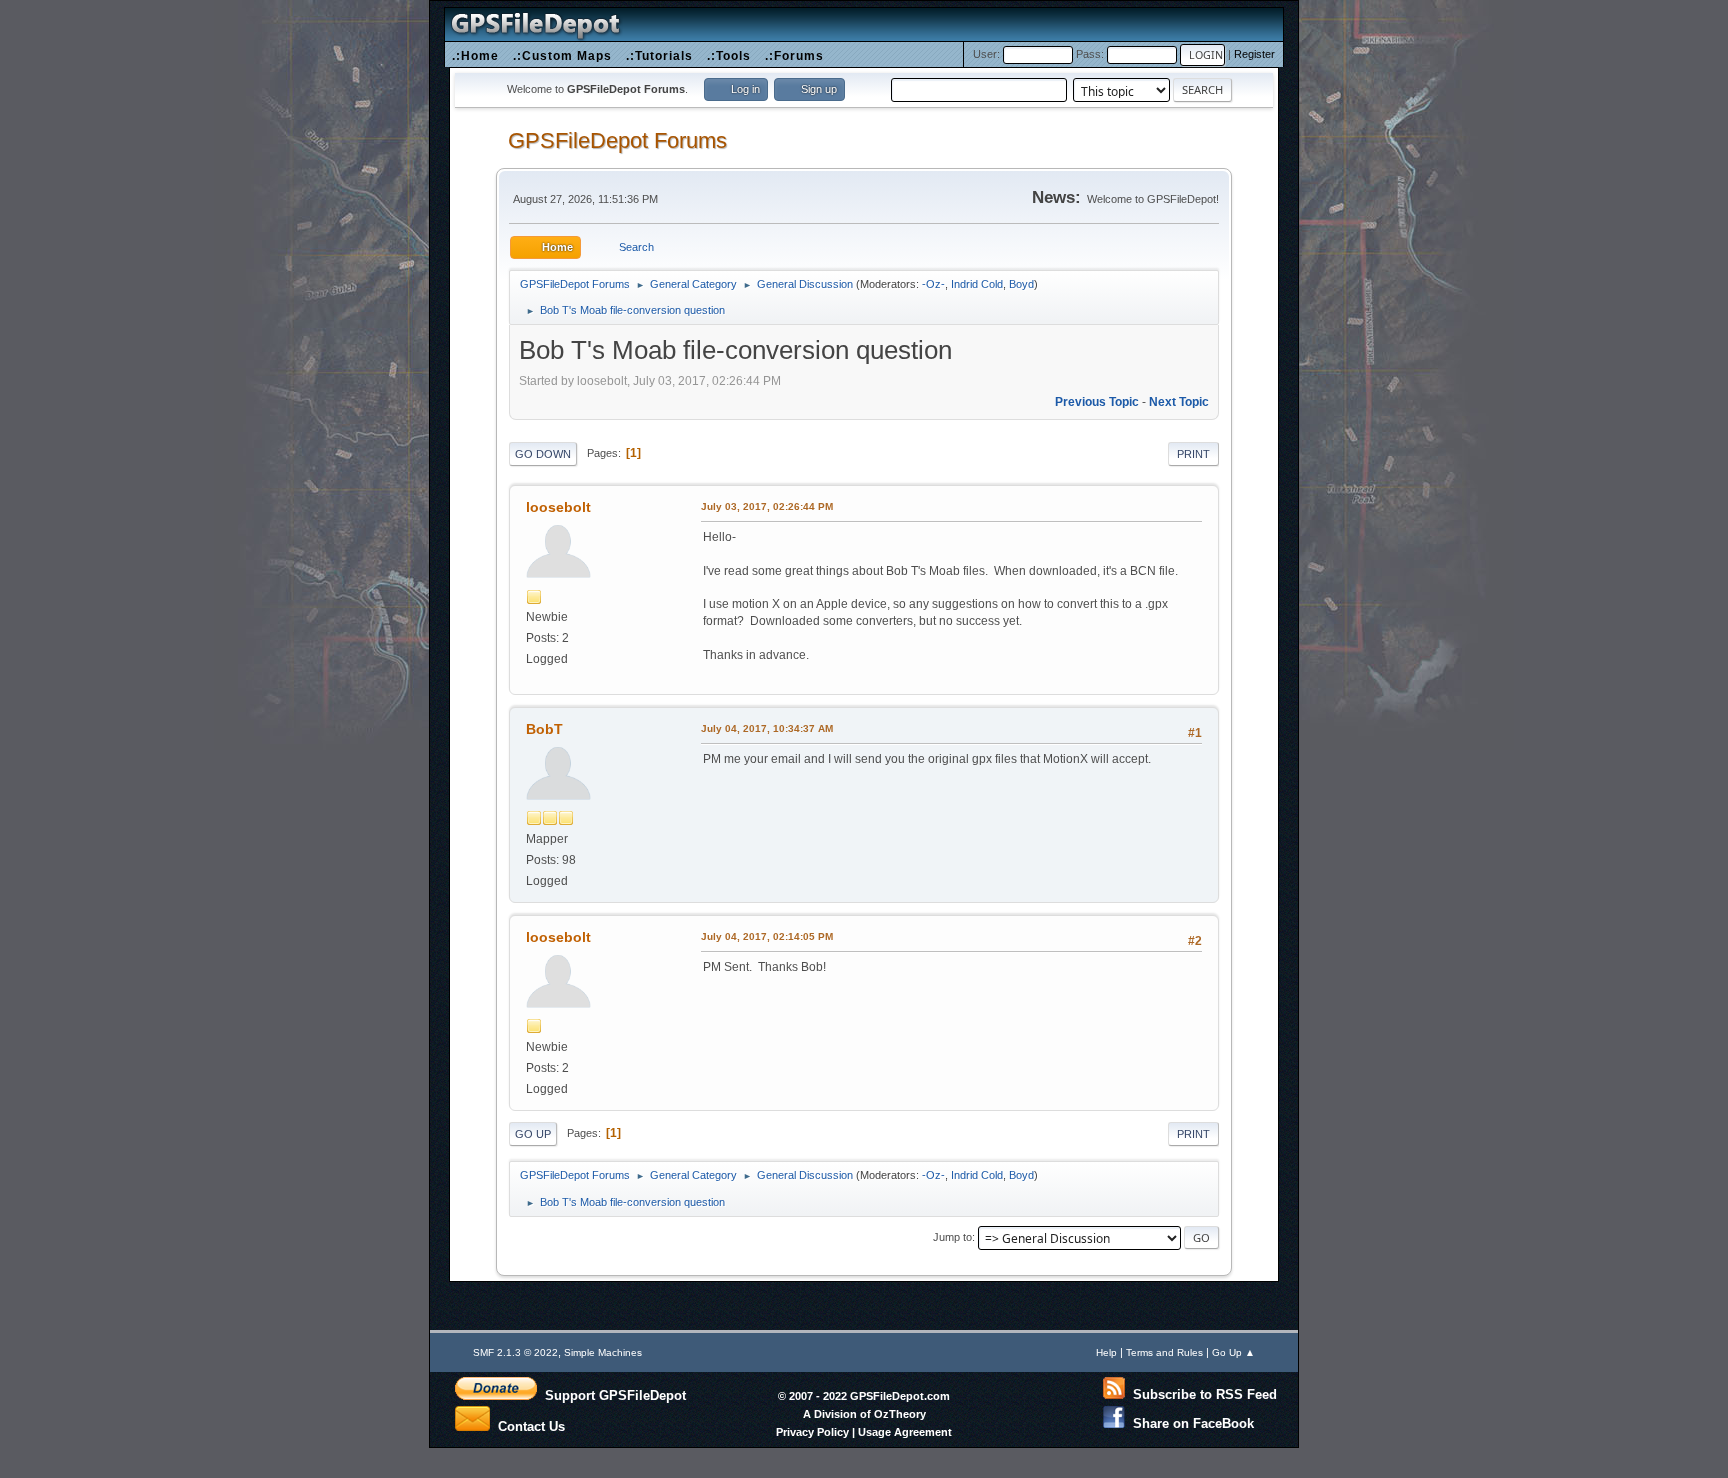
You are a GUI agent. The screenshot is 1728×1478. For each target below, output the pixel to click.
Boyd (1021, 284)
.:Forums (794, 55)
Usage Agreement (905, 1432)
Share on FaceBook (1189, 1423)
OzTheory (900, 1414)
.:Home (475, 55)
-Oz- (933, 284)
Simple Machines (603, 1352)
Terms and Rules (1164, 1352)
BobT (544, 729)
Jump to (952, 1237)
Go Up (533, 1134)
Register (1254, 54)
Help (1106, 1352)
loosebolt (558, 507)
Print (1193, 454)
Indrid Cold (977, 284)
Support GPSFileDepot (611, 1395)
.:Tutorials (659, 55)
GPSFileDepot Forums (617, 140)
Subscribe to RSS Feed (1201, 1394)
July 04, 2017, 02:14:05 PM (767, 936)
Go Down (543, 454)
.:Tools (729, 55)
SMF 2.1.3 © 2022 (515, 1352)
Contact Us (527, 1425)
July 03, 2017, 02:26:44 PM (767, 506)
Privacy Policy (812, 1432)
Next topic (1179, 402)
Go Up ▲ (1233, 1352)
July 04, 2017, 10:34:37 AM (767, 728)
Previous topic (1097, 402)
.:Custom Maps (562, 55)
